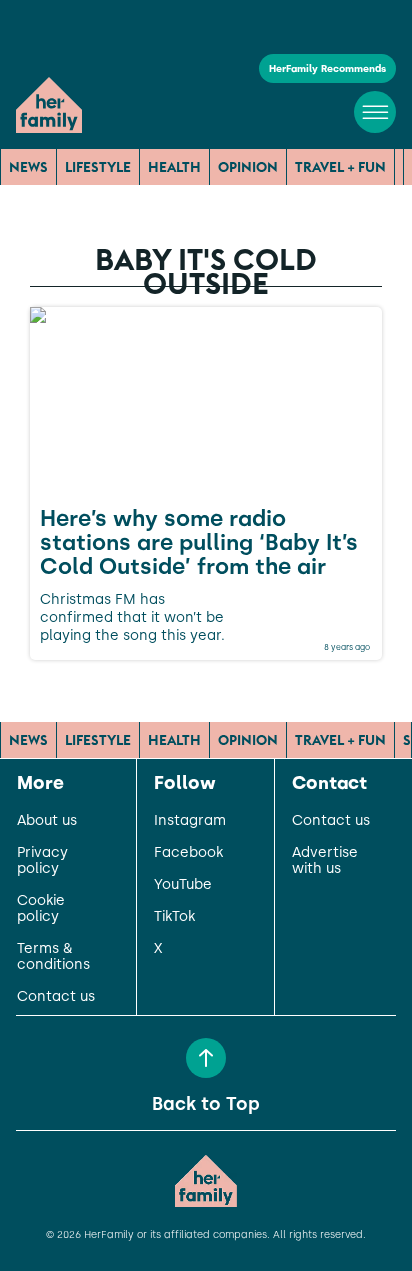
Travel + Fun (340, 167)
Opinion (248, 167)
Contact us (56, 997)
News (28, 167)
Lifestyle (98, 167)
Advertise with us (325, 861)
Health (174, 167)
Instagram (190, 821)
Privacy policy (42, 861)
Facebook (188, 853)
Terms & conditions (53, 957)
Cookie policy (41, 909)
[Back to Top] (206, 1058)
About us (47, 821)
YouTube (183, 885)
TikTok (174, 917)
